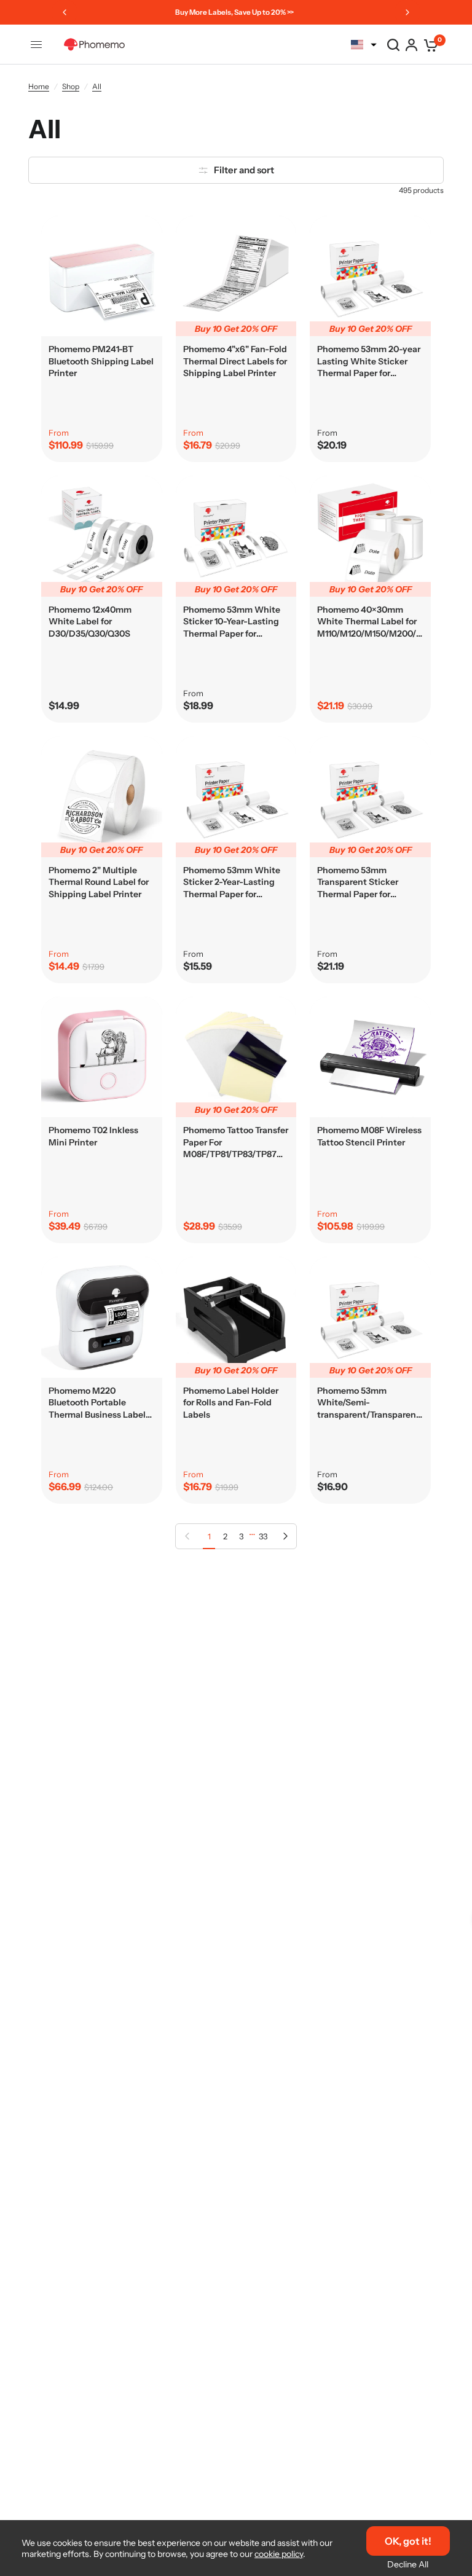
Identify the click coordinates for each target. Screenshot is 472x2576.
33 (263, 1536)
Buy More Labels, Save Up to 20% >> (234, 12)
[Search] (393, 45)
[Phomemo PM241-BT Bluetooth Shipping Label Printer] (102, 276)
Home (39, 86)
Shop (71, 86)
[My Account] (411, 45)
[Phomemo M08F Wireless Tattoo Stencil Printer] (370, 1057)
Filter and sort (244, 170)
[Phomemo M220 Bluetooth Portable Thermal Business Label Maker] (102, 1317)
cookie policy (279, 2554)
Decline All (408, 2564)
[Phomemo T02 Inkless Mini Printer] (102, 1057)
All (97, 86)
